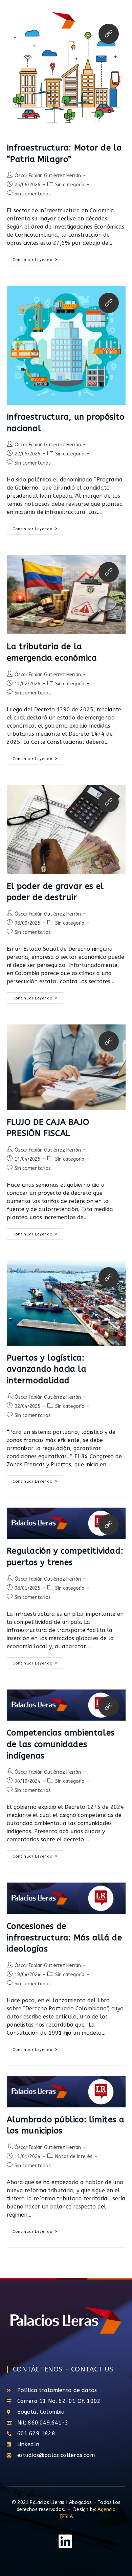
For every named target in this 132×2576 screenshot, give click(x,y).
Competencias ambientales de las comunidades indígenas (61, 1744)
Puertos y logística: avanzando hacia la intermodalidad (47, 1369)
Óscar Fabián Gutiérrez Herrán (48, 176)
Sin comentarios (33, 194)
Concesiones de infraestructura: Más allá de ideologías (64, 1937)
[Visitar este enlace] (109, 303)
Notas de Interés (74, 2157)
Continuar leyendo (38, 258)
